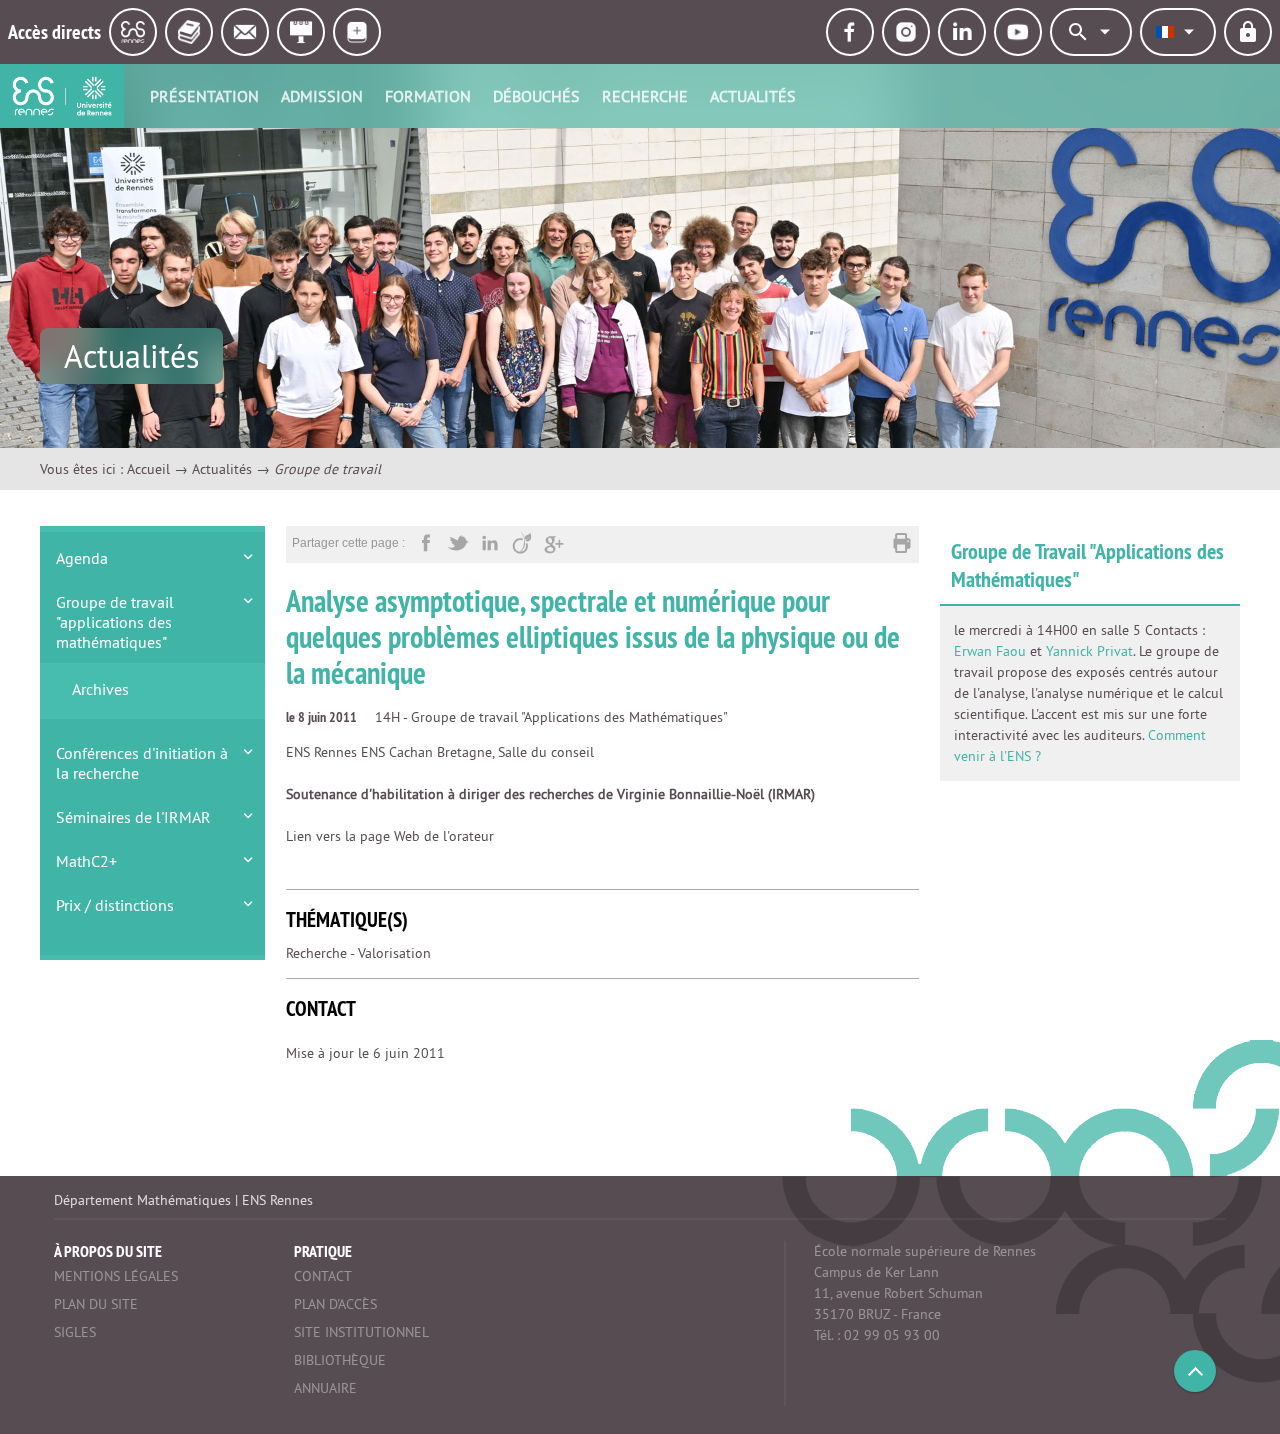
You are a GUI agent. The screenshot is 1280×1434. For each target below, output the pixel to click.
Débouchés (536, 96)
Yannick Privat (1089, 651)
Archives (100, 689)
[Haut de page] (1195, 1371)
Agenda (82, 558)
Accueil (148, 469)
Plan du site (96, 1304)
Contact (323, 1276)
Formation (428, 96)
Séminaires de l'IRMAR (133, 817)
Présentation (204, 96)
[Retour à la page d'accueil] (62, 96)
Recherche (645, 96)
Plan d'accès (335, 1304)
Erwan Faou (990, 651)
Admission (322, 96)
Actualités (753, 96)
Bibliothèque (340, 1360)
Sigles (75, 1332)
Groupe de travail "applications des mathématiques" (115, 622)
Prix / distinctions (115, 905)
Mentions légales (116, 1276)
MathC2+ (86, 861)
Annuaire (325, 1388)
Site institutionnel (361, 1332)
